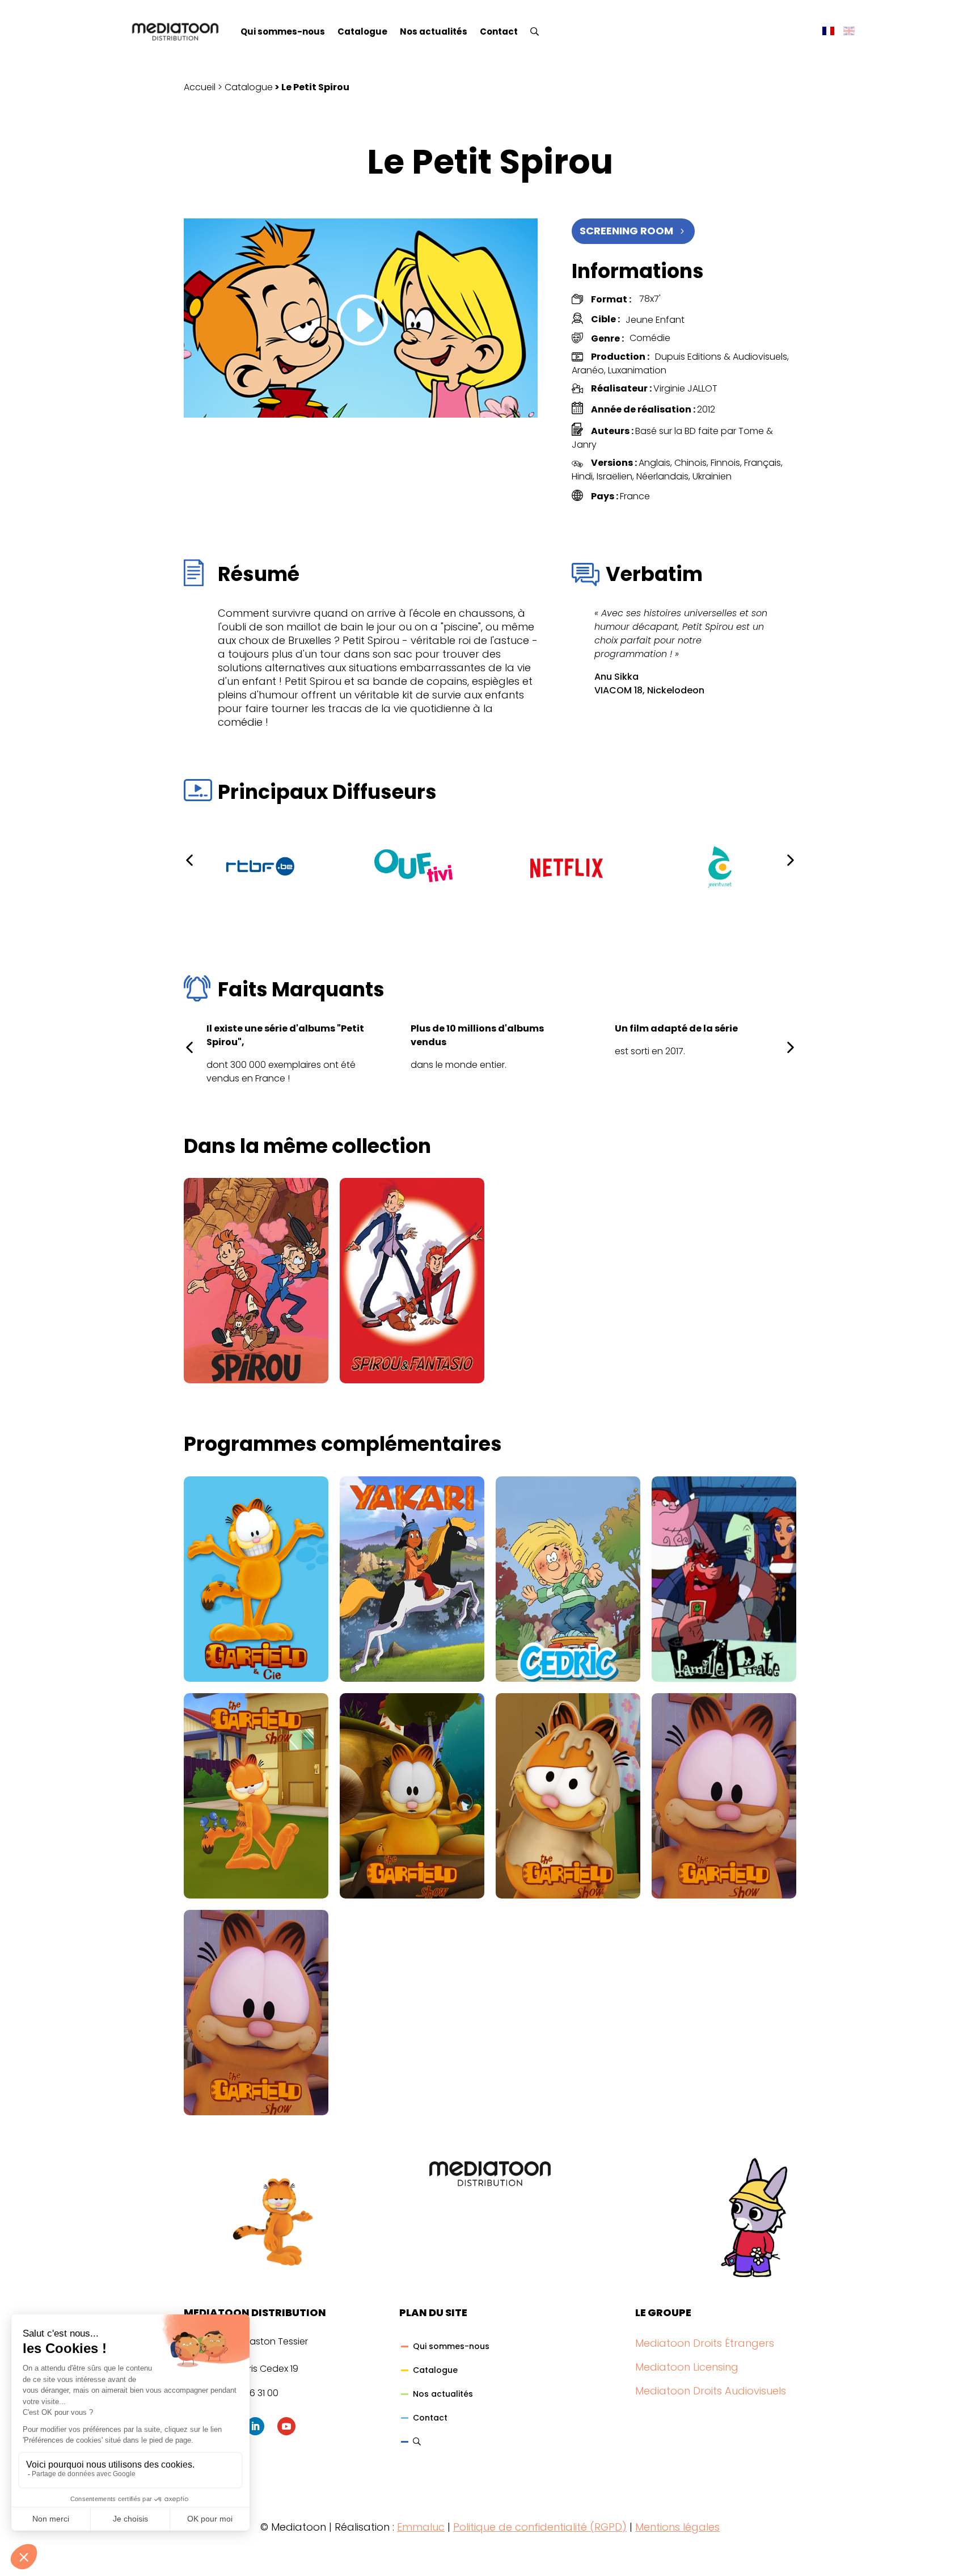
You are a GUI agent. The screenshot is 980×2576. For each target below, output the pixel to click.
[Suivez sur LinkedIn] (255, 2426)
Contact (499, 31)
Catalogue (362, 31)
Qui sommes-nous (283, 31)
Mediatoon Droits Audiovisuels (711, 2391)
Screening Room (626, 231)
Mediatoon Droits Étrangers (705, 2343)
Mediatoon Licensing (687, 2367)
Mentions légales (677, 2527)
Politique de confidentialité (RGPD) (540, 2527)
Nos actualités (434, 31)
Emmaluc (421, 2527)
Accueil (200, 87)
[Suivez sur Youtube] (286, 2426)
